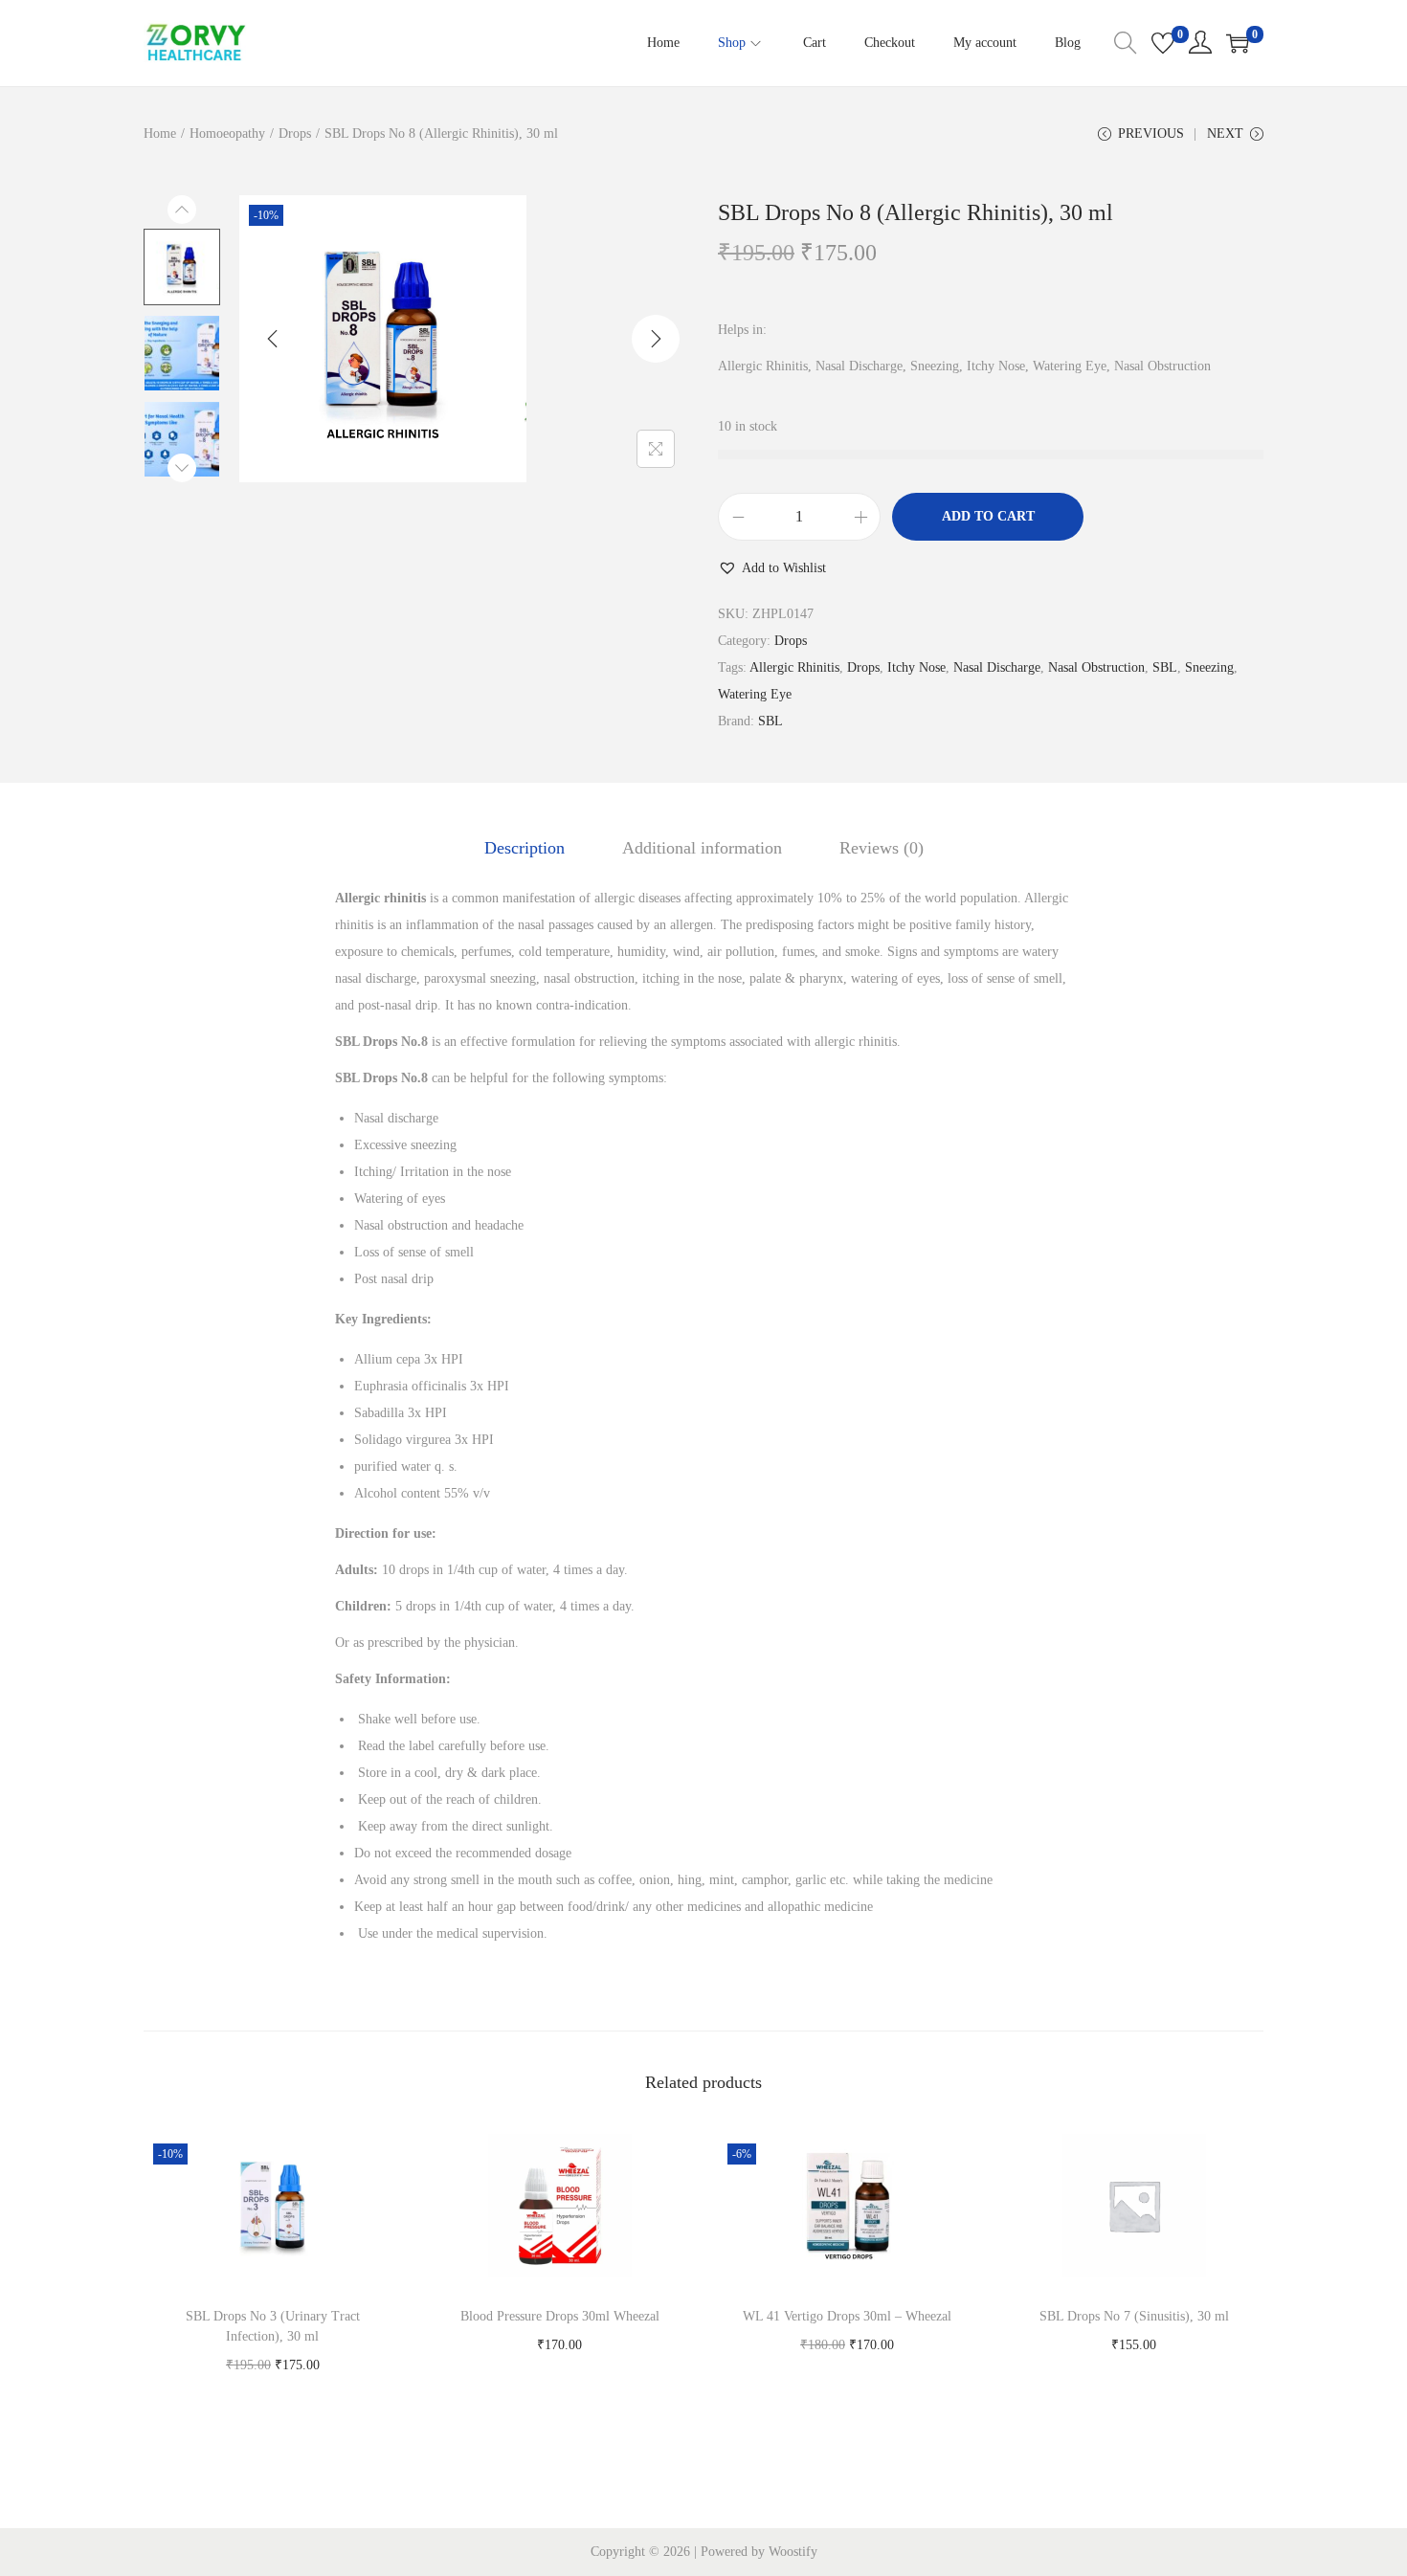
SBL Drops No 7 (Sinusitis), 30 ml (1134, 2316)
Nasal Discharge (997, 667)
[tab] (525, 848)
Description (525, 848)
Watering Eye (755, 694)
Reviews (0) (882, 848)
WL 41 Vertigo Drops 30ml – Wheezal (847, 2316)
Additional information (702, 848)
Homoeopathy (227, 133)
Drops (295, 133)
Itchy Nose (916, 667)
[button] (772, 568)
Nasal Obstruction (1096, 667)
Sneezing (1209, 667)
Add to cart (988, 516)
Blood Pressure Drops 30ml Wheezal (560, 2316)
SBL (1165, 667)
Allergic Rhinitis (794, 667)
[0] (1163, 43)
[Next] (656, 339)
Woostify (793, 2552)
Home (160, 133)
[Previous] (273, 339)
